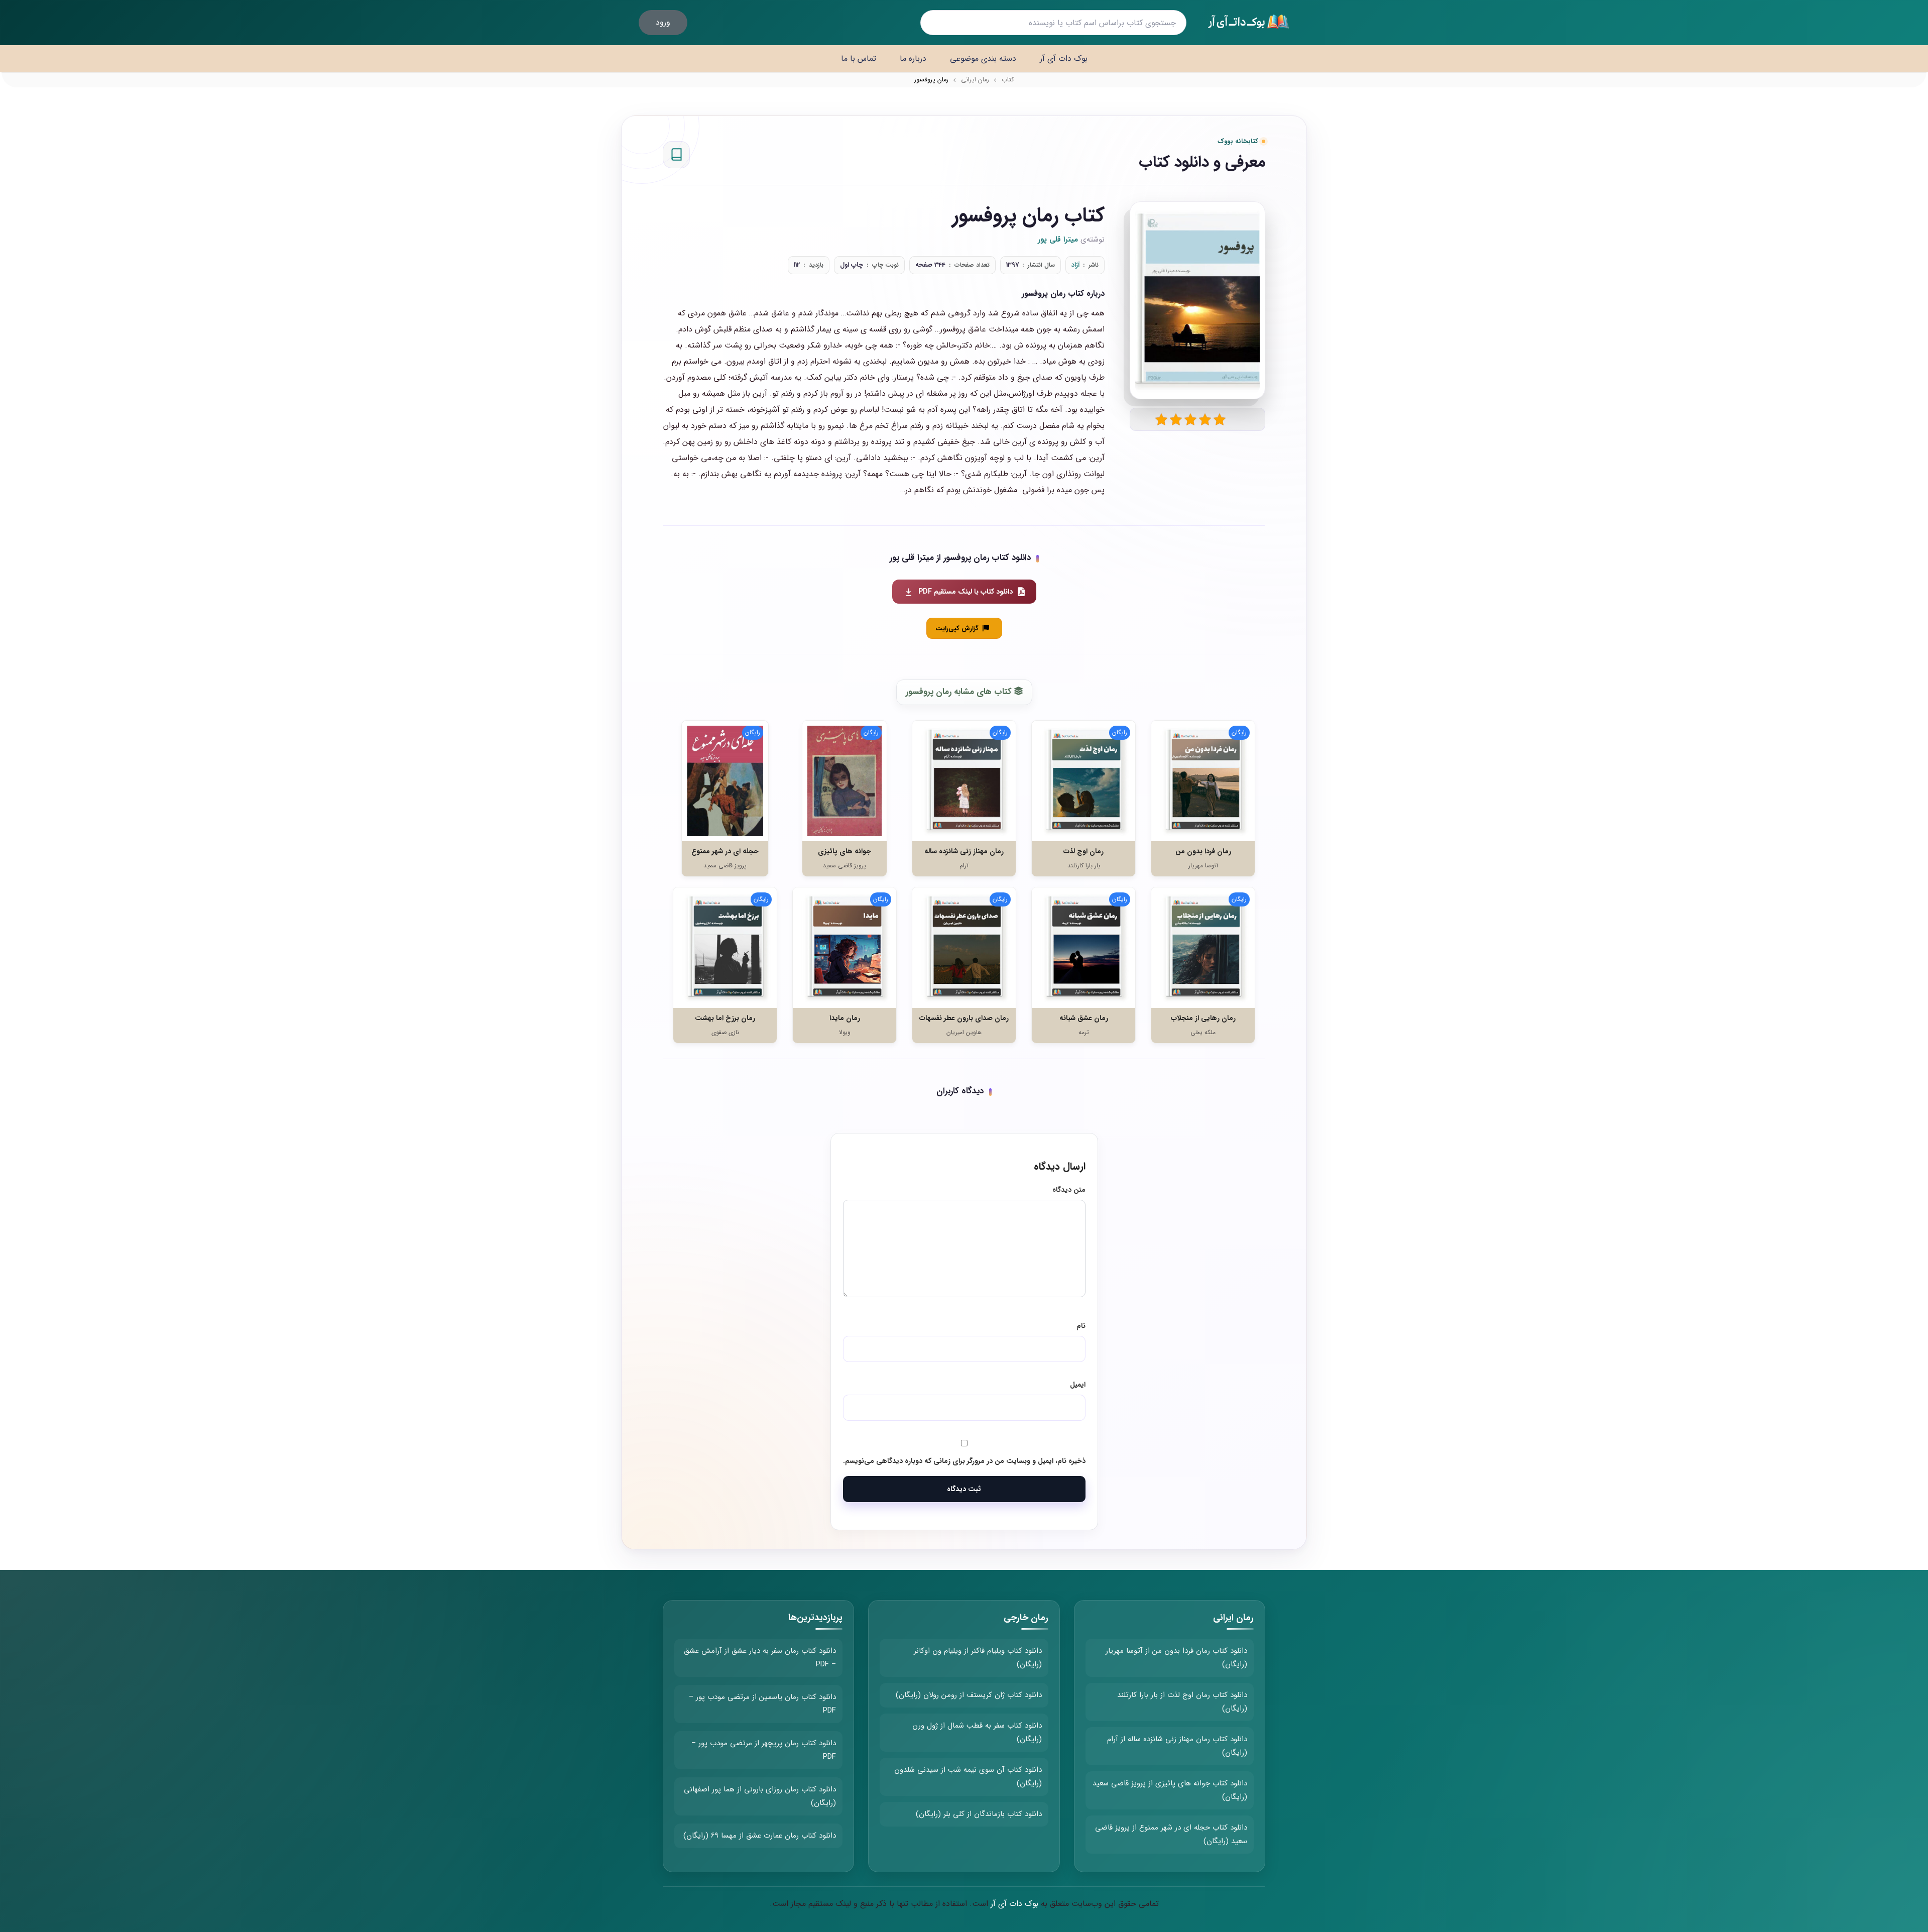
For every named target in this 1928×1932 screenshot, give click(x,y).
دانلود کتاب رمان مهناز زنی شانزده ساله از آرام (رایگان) (1177, 1746)
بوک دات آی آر (1064, 59)
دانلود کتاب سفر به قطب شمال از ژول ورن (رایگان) (977, 1732)
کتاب (1008, 80)
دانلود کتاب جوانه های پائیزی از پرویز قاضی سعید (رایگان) (1170, 1790)
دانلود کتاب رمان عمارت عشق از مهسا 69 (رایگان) (760, 1836)
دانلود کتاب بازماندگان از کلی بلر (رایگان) (979, 1814)
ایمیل (1078, 1385)
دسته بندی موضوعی (983, 59)
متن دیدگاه (1069, 1190)
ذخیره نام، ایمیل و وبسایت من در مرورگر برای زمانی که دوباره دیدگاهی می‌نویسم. (964, 1461)
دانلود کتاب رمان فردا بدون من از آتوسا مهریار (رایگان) (1176, 1658)
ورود (663, 22)
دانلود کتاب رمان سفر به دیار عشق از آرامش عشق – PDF (760, 1658)
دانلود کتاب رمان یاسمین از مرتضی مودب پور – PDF (762, 1704)
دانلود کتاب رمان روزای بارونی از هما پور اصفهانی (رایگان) (760, 1796)
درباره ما (913, 59)
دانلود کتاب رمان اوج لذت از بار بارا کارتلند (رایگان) (1182, 1702)
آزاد (1075, 265)
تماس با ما (859, 59)
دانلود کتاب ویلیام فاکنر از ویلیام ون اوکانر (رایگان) (978, 1658)
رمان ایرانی (975, 80)
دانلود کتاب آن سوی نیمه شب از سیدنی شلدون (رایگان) (968, 1777)
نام (1081, 1326)
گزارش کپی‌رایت (957, 629)
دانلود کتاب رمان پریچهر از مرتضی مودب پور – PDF (764, 1750)
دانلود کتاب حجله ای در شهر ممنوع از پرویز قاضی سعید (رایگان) (1171, 1834)
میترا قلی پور (1058, 240)
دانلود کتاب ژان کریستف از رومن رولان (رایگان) (969, 1695)
